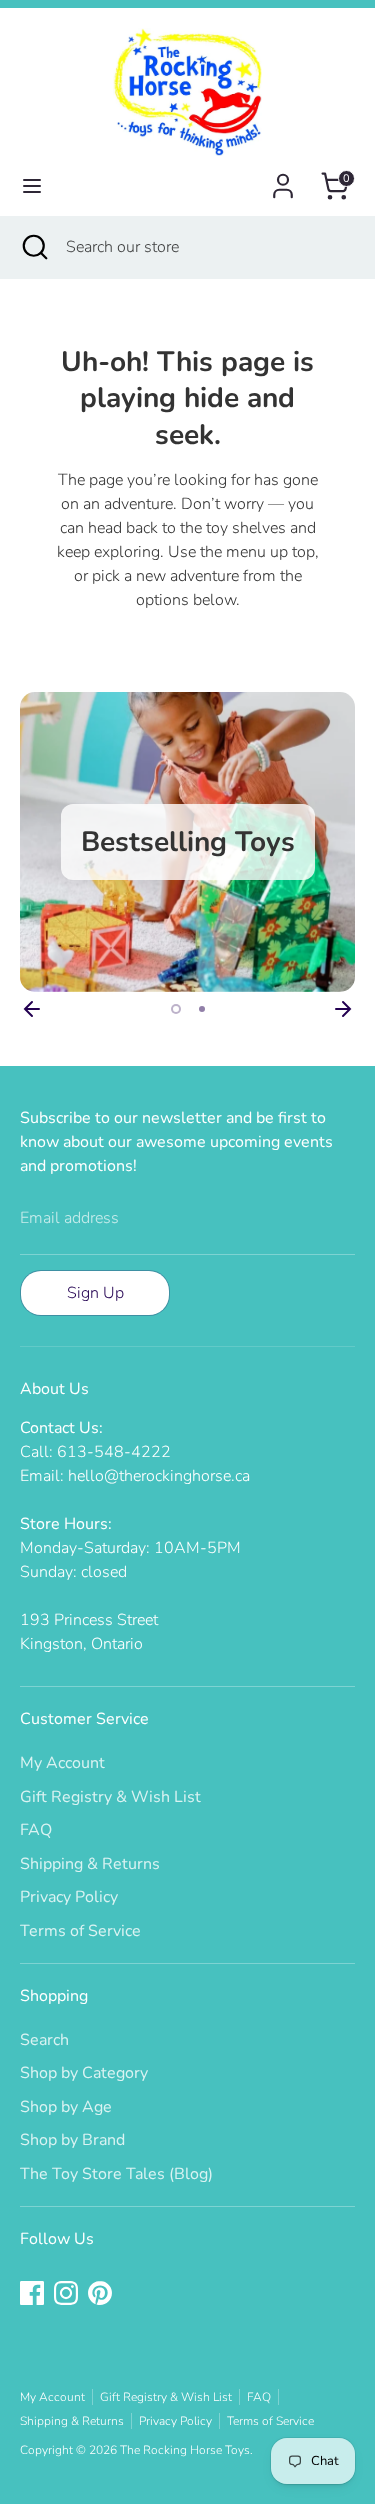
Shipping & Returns (90, 1864)
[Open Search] (33, 247)
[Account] (283, 178)
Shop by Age (66, 2107)
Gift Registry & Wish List (110, 1797)
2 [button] (202, 1009)
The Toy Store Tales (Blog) (116, 2174)
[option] (187, 842)
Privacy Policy (69, 1897)
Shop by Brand (72, 2140)
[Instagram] (66, 2293)
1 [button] (176, 1009)
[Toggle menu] (32, 186)
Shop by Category (84, 2073)
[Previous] (32, 1009)
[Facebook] (32, 2293)
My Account (62, 1763)
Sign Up (95, 1293)
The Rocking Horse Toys (185, 2450)
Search (44, 2040)
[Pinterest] (100, 2293)
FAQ (36, 1830)
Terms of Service (80, 1931)
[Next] (343, 1009)
